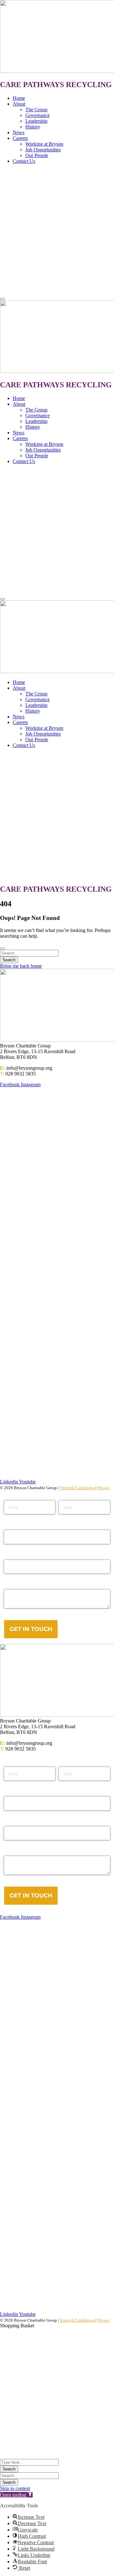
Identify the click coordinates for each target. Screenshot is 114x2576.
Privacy (104, 1488)
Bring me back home (21, 966)
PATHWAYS (44, 85)
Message (15, 1851)
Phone (12, 1821)
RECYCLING (89, 85)
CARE (12, 85)
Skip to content (15, 2488)
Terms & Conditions (77, 1488)
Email (11, 1791)
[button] (16, 2495)
